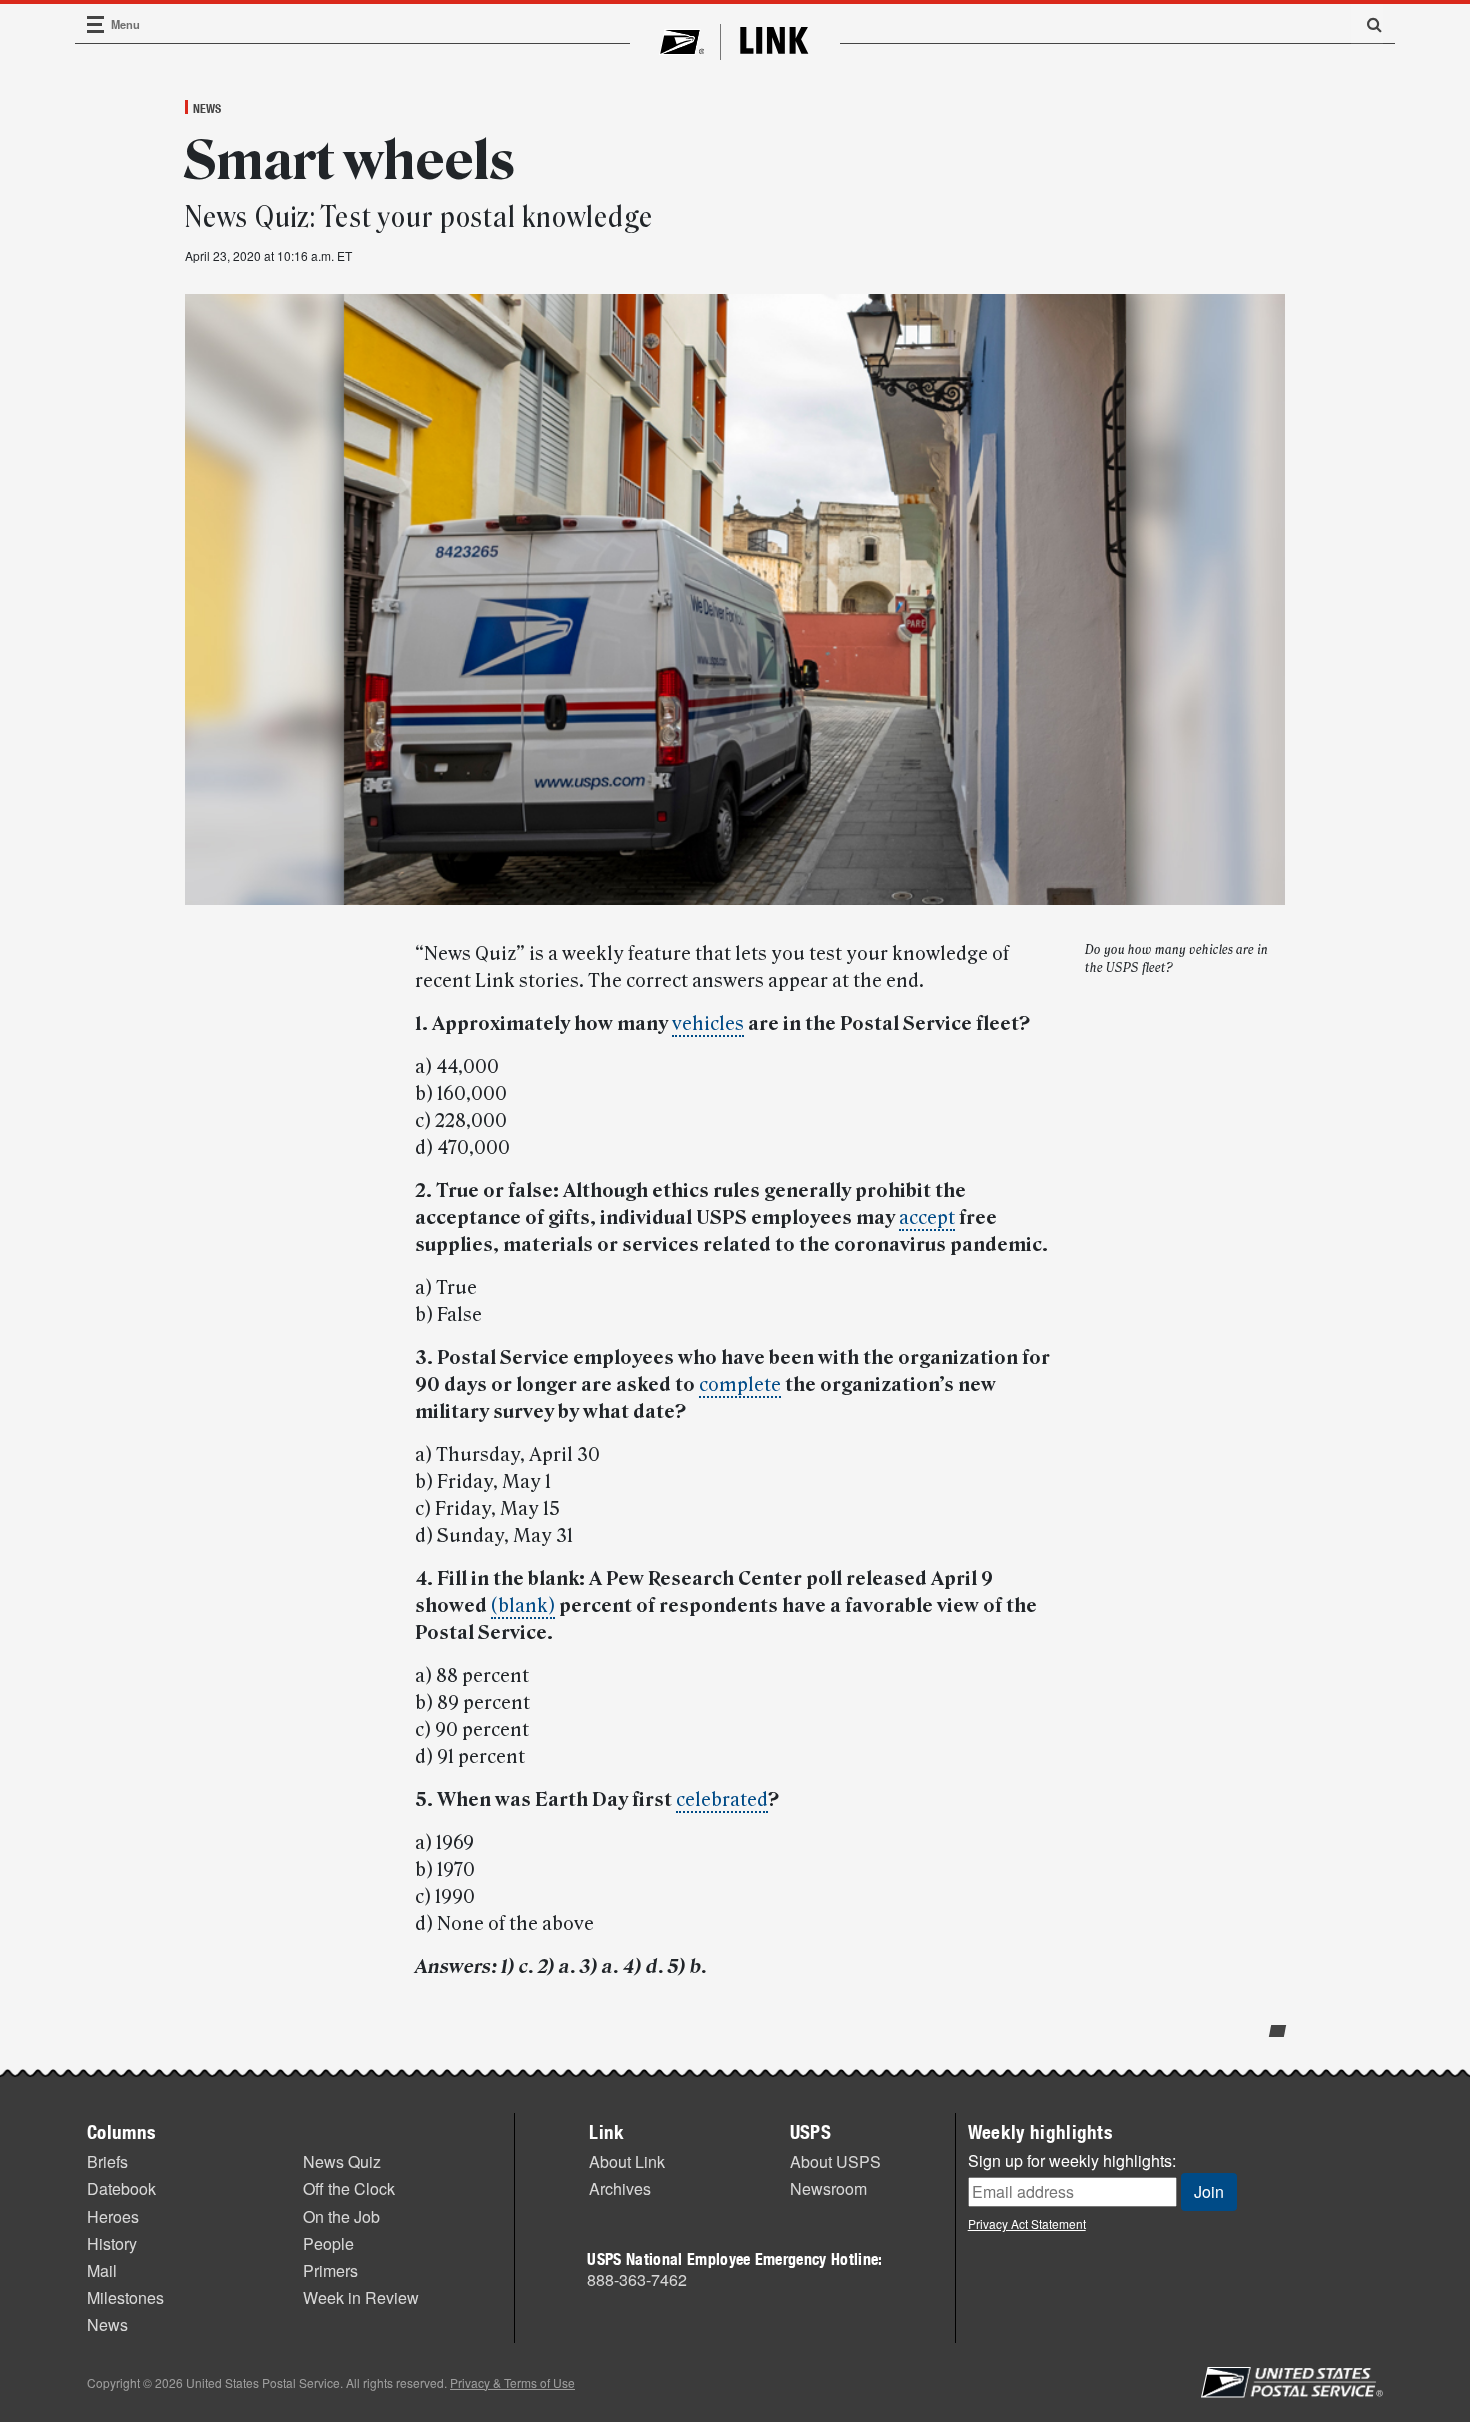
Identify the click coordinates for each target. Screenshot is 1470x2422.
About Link (627, 2161)
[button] (1367, 24)
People (328, 2243)
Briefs (107, 2161)
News (207, 108)
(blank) (523, 1606)
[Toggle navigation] (96, 24)
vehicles (708, 1024)
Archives (620, 2188)
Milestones (125, 2297)
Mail (102, 2270)
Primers (330, 2270)
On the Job (341, 2216)
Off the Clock (349, 2188)
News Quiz (342, 2161)
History (112, 2243)
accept (927, 1218)
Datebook (121, 2188)
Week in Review (361, 2297)
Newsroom (828, 2188)
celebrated (722, 1800)
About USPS (835, 2161)
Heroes (113, 2216)
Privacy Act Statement (1027, 2223)
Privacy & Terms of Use (512, 2382)
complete (740, 1385)
